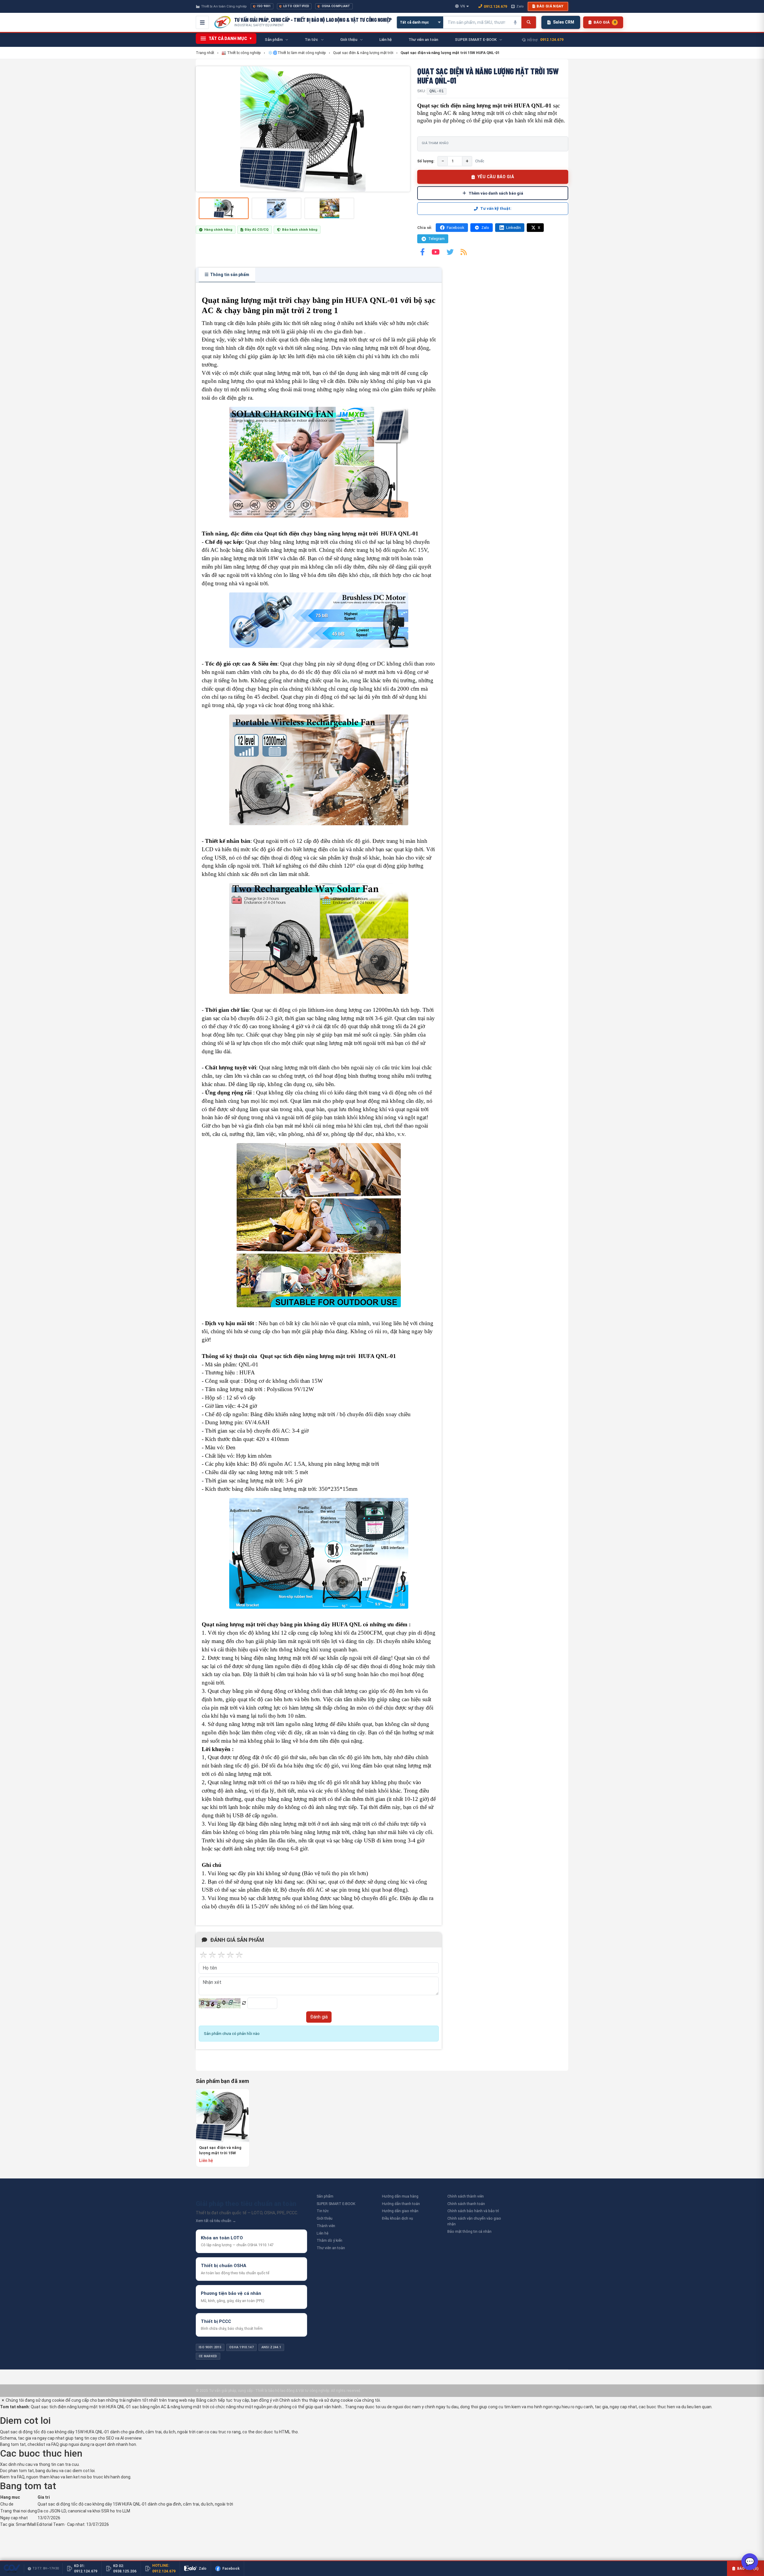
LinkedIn (513, 228)
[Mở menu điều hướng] (202, 22)
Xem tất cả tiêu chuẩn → (216, 2221)
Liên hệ (322, 2233)
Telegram (436, 239)
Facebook (456, 228)
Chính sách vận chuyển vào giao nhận (474, 2221)
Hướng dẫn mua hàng (400, 2196)
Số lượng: (426, 161)
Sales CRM (564, 22)
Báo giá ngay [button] (550, 6)
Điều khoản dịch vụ (398, 2218)
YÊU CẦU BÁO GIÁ (496, 177)
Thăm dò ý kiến (329, 2240)
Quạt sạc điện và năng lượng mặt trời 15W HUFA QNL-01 (220, 2151)
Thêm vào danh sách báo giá (496, 193)
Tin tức (323, 2211)
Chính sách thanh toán (466, 2204)
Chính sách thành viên (466, 2196)
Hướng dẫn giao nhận (400, 2211)
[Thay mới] (244, 2003)
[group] (303, 129)
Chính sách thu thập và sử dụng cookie (316, 2400)
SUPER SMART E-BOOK (336, 2204)
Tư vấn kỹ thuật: (496, 208)
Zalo (520, 6)
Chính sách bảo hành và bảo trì (473, 2211)
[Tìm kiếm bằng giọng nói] (515, 22)
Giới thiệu (325, 2218)
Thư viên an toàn (331, 2248)
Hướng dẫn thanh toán (401, 2204)
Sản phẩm (325, 2196)
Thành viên (326, 2226)
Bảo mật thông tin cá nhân (469, 2231)
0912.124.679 (495, 6)
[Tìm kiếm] (529, 22)
